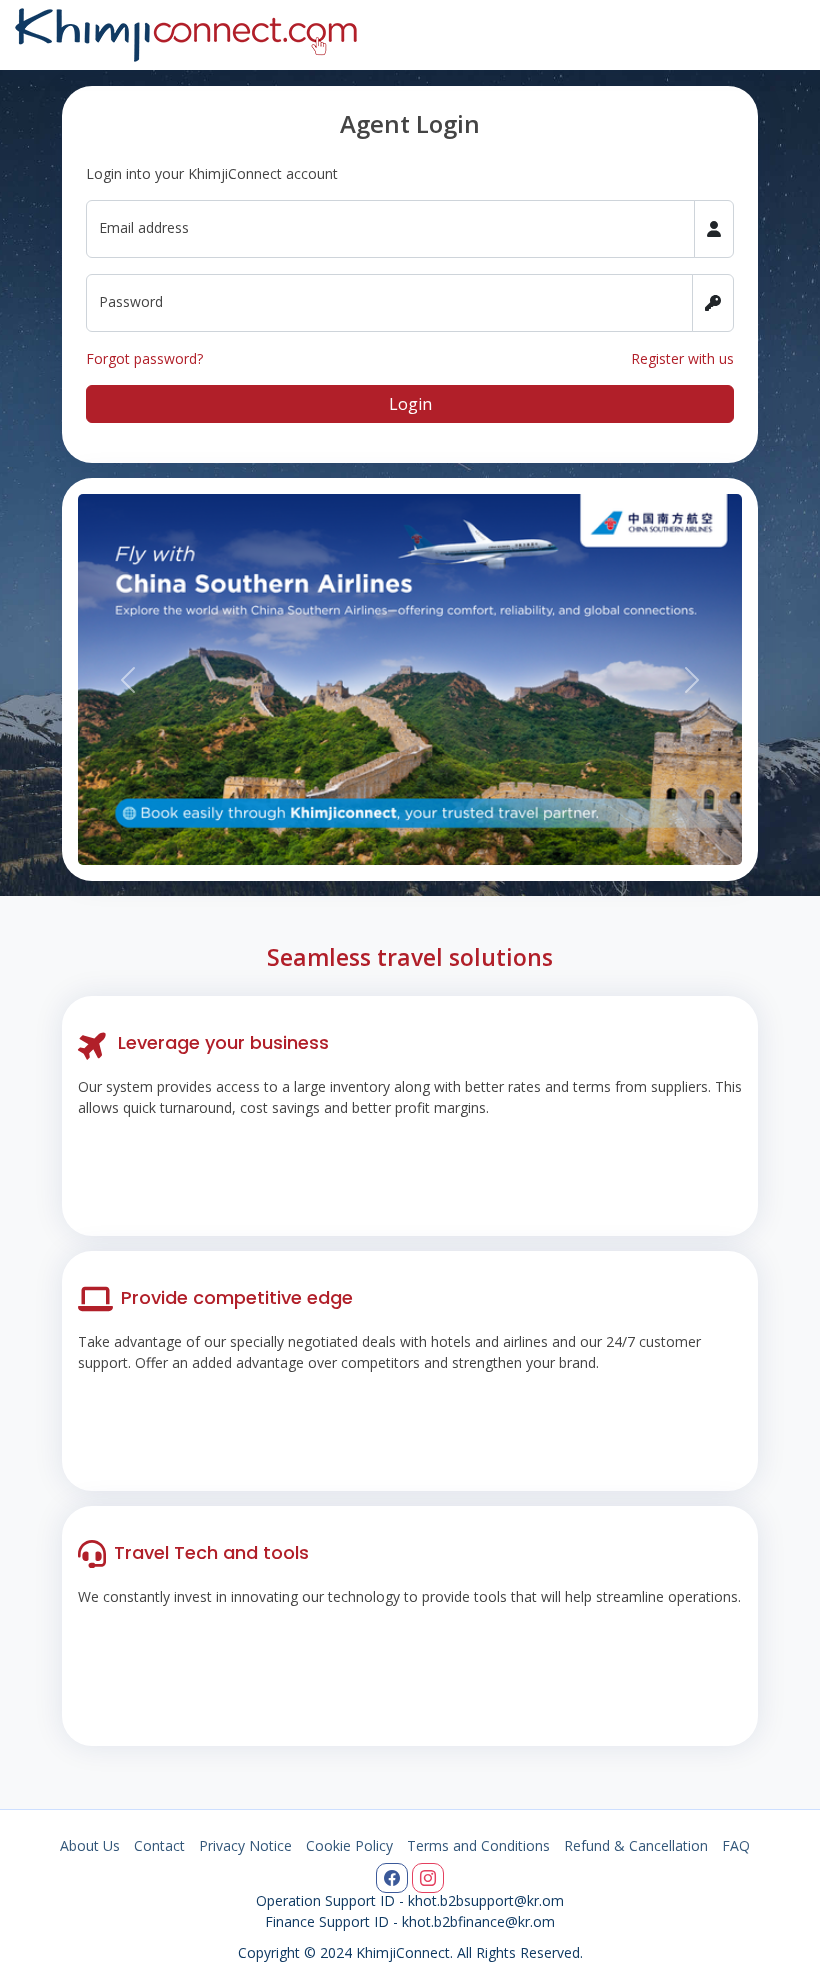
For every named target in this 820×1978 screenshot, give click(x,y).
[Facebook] (392, 1878)
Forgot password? (144, 358)
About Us (90, 1845)
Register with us (682, 358)
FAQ (736, 1845)
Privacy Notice (245, 1845)
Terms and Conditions (478, 1845)
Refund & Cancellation (636, 1845)
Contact (159, 1845)
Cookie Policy (349, 1845)
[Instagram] (428, 1878)
